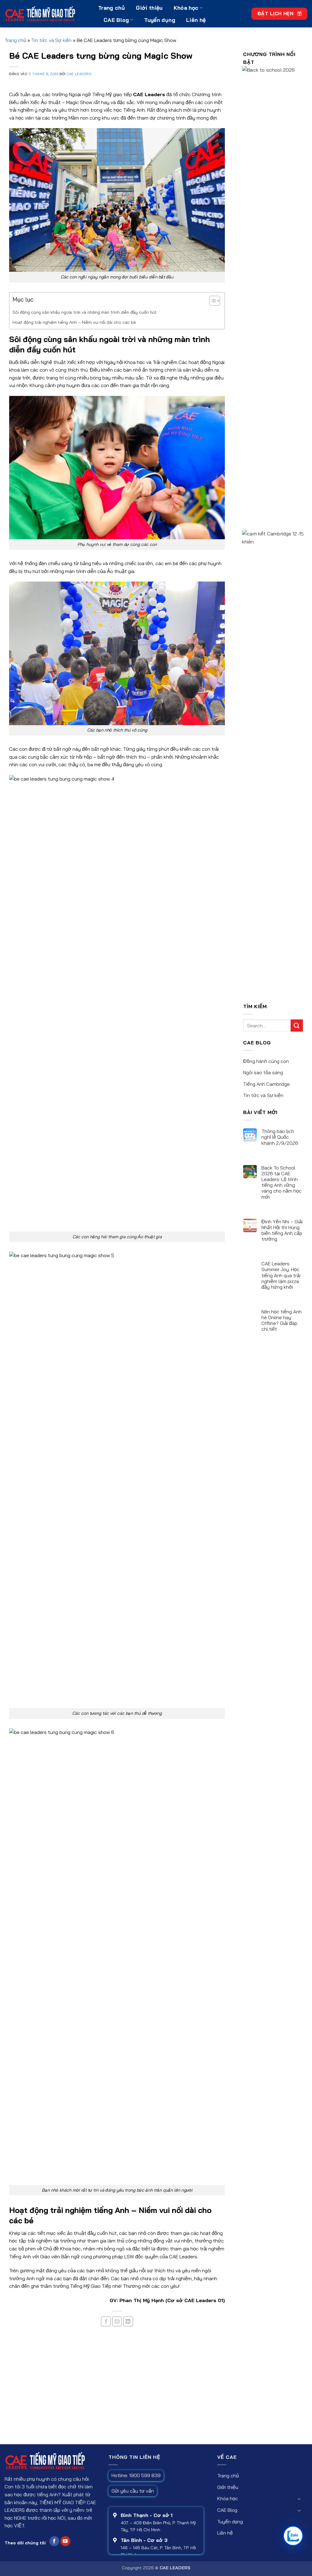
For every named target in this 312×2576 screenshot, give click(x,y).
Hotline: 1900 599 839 (136, 2475)
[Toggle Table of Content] (212, 301)
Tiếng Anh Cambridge (266, 1084)
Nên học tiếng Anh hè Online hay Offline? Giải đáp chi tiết (282, 1321)
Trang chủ (112, 8)
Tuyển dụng (160, 20)
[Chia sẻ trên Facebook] (106, 2321)
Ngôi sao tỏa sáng (263, 1072)
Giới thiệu (149, 8)
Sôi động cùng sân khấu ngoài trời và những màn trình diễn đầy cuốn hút (85, 312)
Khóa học (186, 8)
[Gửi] (297, 1025)
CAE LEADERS (79, 74)
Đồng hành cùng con (266, 1061)
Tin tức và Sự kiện (51, 40)
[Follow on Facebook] (54, 2541)
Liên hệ (196, 20)
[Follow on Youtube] (65, 2541)
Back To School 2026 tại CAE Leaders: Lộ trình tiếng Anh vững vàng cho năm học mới (282, 1182)
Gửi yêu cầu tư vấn (133, 2491)
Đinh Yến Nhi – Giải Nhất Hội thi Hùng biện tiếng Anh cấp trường (282, 1230)
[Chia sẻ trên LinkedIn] (128, 2321)
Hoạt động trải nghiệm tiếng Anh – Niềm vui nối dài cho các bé (74, 322)
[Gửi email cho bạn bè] (117, 2321)
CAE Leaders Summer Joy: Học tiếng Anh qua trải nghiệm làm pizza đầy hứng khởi (281, 1275)
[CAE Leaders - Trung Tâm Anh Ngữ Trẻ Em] (47, 14)
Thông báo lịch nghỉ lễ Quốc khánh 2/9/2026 (280, 1137)
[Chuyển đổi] (299, 2499)
